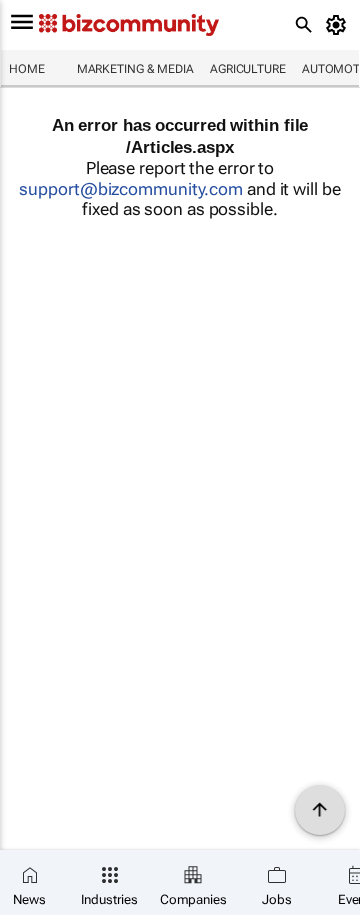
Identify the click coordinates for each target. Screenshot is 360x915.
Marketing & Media (135, 69)
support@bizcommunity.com (131, 189)
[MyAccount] (339, 25)
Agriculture (248, 69)
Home (27, 69)
